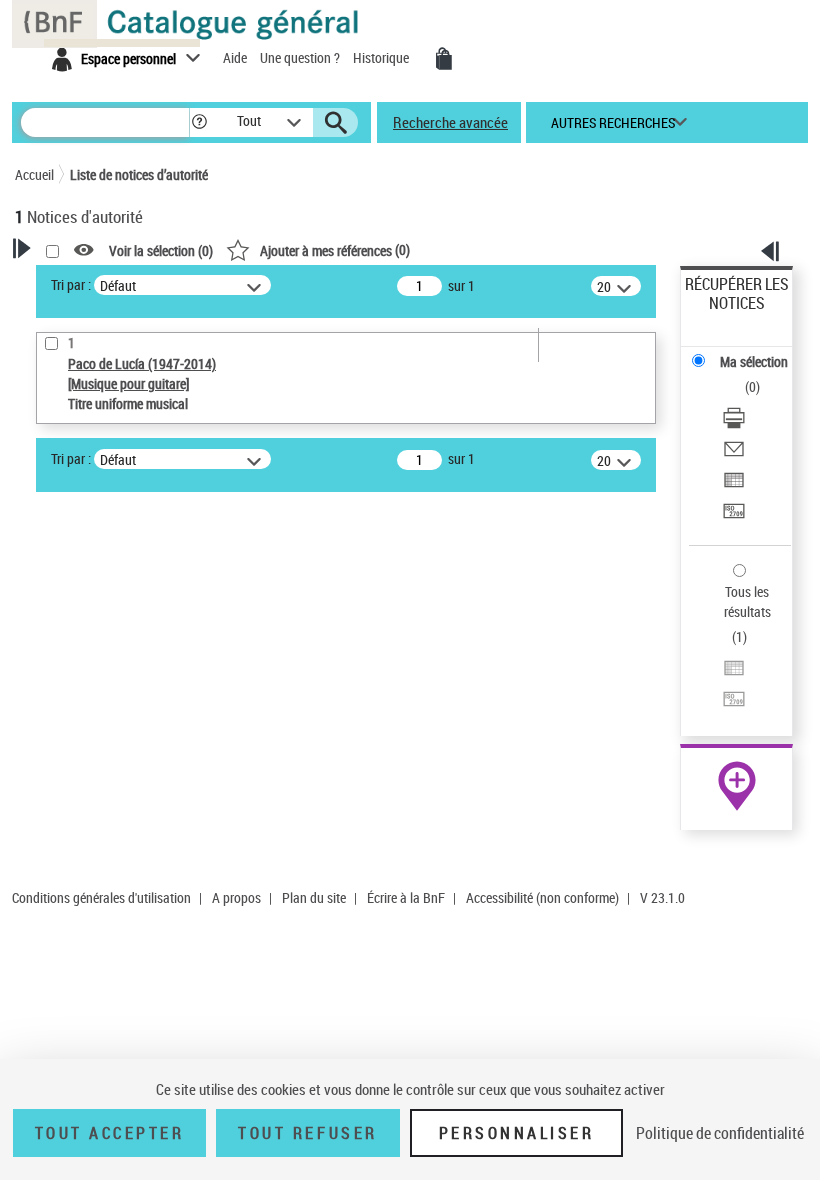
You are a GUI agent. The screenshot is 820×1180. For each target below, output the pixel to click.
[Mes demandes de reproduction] (444, 59)
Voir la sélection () (161, 250)
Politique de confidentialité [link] (720, 1133)
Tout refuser (307, 1133)
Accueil (34, 174)
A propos (236, 897)
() (335, 249)
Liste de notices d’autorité (139, 174)
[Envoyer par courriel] (734, 451)
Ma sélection (754, 361)
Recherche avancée (450, 122)
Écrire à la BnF (406, 897)
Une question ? (301, 57)
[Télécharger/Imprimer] (734, 420)
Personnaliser (517, 1133)
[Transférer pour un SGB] (734, 513)
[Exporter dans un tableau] (734, 482)
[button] (199, 122)
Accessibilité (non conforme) (542, 897)
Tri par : (71, 284)
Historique (382, 57)
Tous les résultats (747, 601)
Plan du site (314, 897)
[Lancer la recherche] (336, 123)
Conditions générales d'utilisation (101, 897)
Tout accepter (110, 1133)
